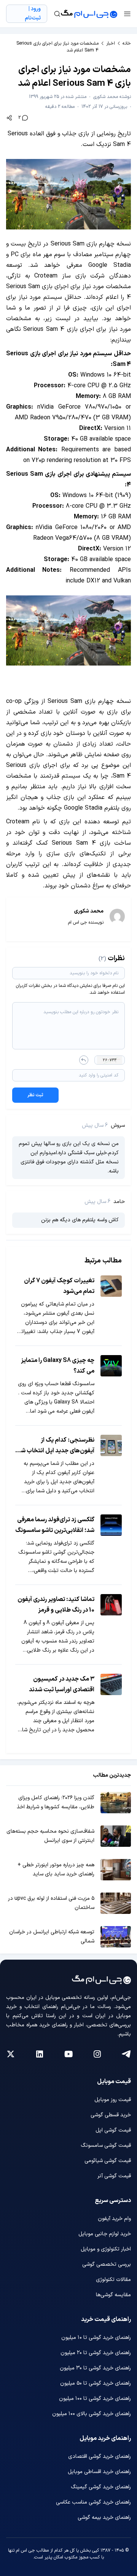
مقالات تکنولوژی (113, 2280)
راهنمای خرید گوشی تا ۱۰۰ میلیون (95, 2399)
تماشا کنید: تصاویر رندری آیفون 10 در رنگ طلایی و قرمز (56, 1605)
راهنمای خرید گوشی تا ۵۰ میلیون (96, 2383)
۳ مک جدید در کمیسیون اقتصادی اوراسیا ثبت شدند (62, 1684)
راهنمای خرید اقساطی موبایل (99, 2472)
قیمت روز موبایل (113, 2100)
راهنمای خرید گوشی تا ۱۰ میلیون (96, 2338)
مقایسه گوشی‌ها (113, 2295)
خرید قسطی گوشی (111, 2115)
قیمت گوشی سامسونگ (106, 2145)
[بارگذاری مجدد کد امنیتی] (84, 1060)
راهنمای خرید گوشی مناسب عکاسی (93, 2502)
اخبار (111, 43)
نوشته (112, 97)
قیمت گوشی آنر (114, 2176)
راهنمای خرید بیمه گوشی (104, 2517)
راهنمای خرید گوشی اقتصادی (100, 2457)
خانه (127, 43)
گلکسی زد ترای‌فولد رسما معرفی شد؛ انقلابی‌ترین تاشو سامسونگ (55, 1525)
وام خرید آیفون (114, 2219)
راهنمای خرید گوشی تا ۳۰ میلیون (95, 2368)
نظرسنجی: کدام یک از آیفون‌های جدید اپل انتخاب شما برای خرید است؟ (55, 1446)
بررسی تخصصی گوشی (107, 2264)
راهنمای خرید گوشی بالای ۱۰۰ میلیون (92, 2414)
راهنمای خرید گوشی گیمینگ (101, 2487)
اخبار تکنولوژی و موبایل (106, 2249)
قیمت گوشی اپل (113, 2130)
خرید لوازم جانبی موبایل (105, 2234)
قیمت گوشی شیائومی (108, 2161)
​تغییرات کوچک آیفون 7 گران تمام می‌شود (59, 1286)
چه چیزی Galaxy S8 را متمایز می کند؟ (58, 1366)
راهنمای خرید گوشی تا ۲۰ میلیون (96, 2353)
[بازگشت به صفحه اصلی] (89, 14)
